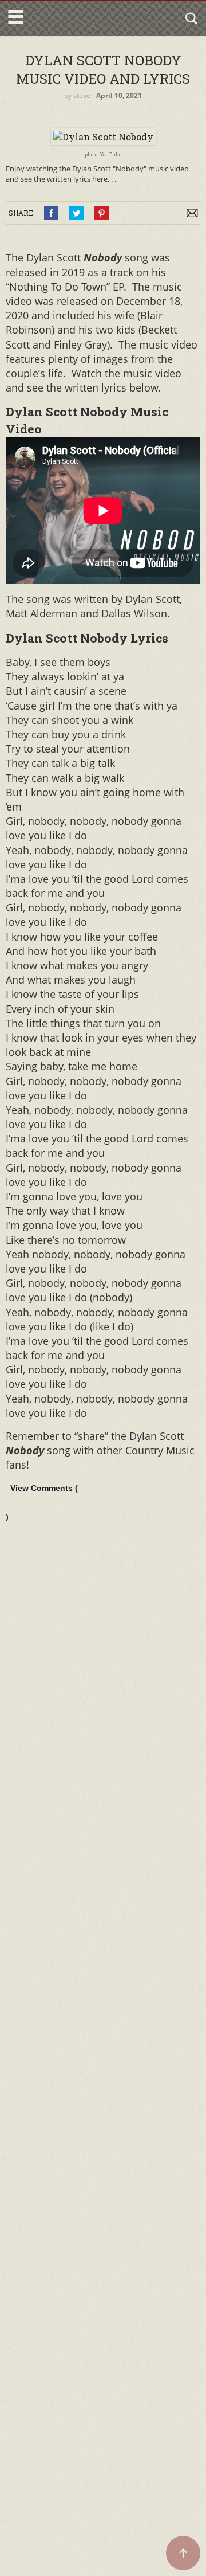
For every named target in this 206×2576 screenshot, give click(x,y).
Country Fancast (76, 18)
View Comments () (42, 1502)
